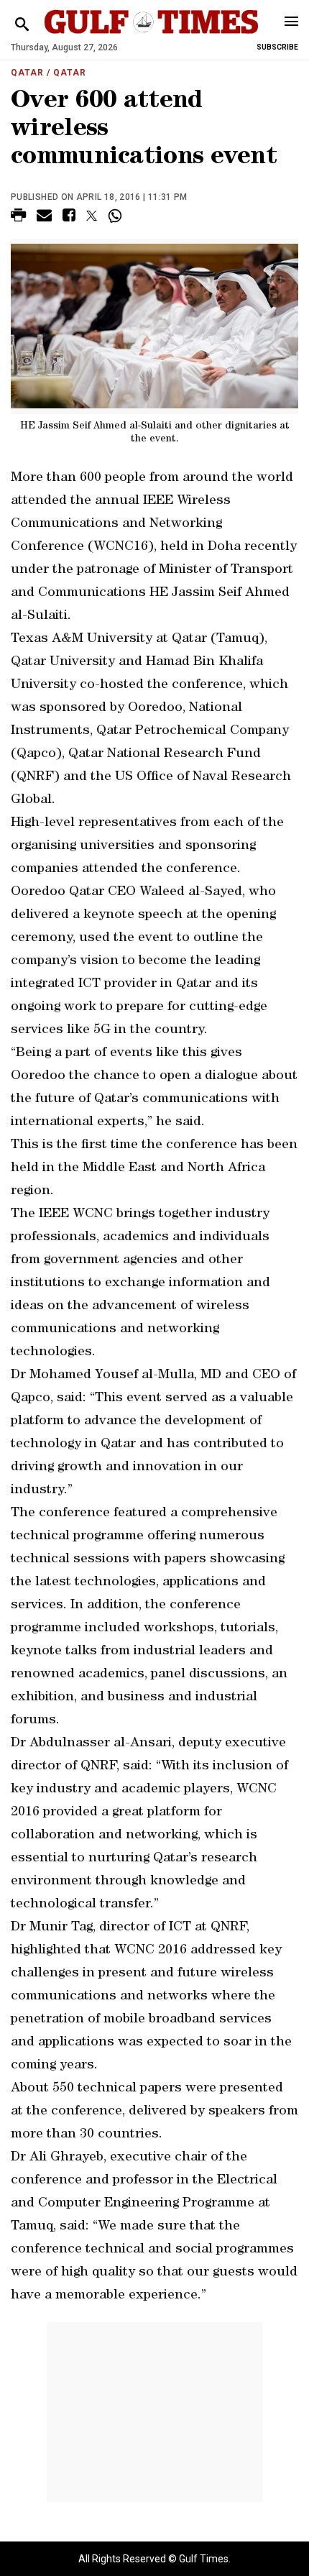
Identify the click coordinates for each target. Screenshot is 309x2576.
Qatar (27, 73)
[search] (22, 25)
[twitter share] (92, 216)
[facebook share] (69, 217)
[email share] (44, 217)
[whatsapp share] (117, 216)
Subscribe (277, 47)
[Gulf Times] (151, 36)
